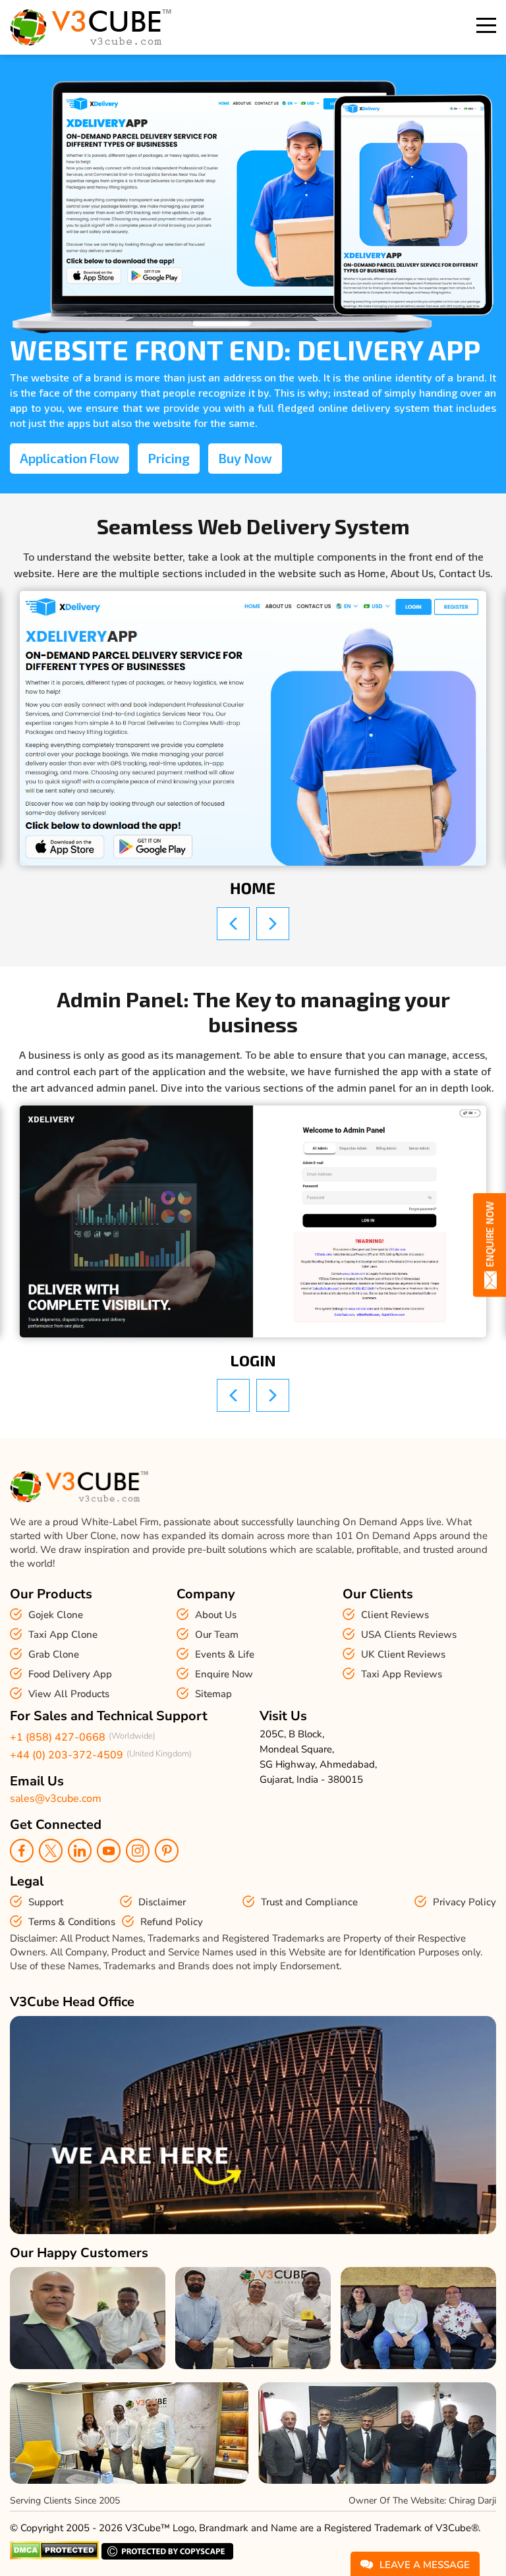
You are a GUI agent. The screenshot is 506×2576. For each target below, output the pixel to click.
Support (46, 1902)
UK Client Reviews (403, 1654)
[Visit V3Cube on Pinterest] (167, 1851)
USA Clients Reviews (409, 1635)
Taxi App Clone (63, 1635)
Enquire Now (224, 1674)
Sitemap (213, 1694)
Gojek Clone (56, 1615)
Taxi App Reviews (402, 1674)
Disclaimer (162, 1902)
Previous (233, 924)
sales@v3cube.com (56, 1799)
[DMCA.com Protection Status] (54, 2556)
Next (273, 924)
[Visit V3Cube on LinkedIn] (80, 1851)
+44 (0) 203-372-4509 (67, 1755)
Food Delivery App (70, 1674)
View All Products (69, 1694)
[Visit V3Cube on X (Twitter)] (51, 1851)
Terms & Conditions (72, 1922)
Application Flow (70, 458)
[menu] (486, 25)
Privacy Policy (464, 1902)
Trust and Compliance (309, 1902)
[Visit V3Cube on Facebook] (22, 1851)
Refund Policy (172, 1922)
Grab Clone (54, 1654)
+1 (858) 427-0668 (58, 1737)
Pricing (169, 458)
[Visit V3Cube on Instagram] (138, 1851)
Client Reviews (395, 1615)
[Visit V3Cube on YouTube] (109, 1851)
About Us (216, 1615)
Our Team (217, 1635)
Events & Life (225, 1654)
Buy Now (245, 458)
